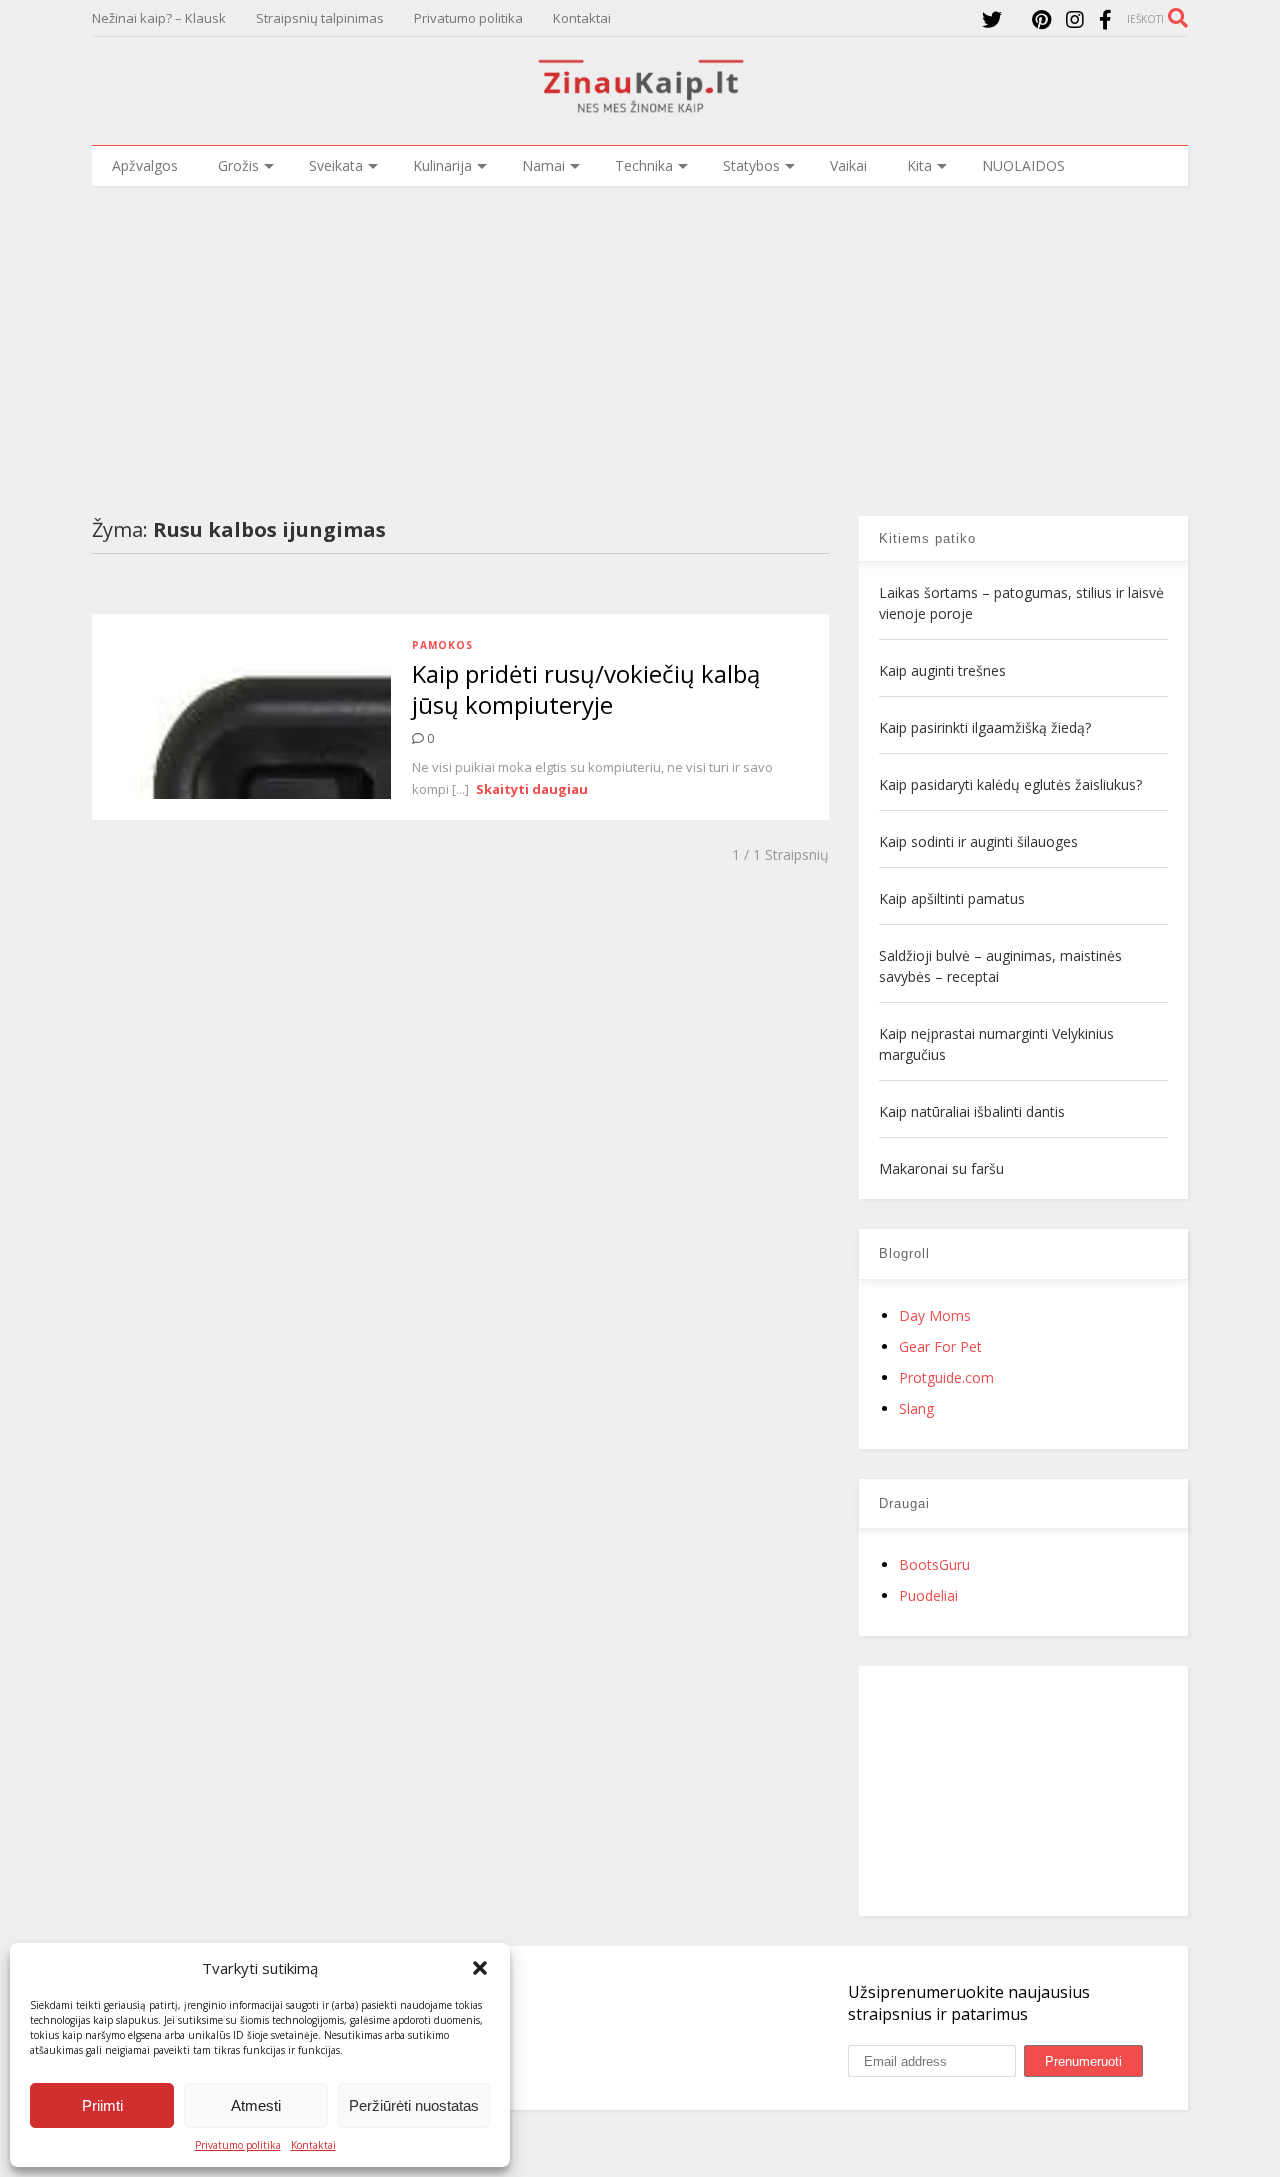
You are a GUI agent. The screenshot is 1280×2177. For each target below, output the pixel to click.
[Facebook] (1105, 19)
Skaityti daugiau (532, 789)
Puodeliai (928, 1595)
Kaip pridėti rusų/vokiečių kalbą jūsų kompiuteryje (586, 689)
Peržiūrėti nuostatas (414, 2105)
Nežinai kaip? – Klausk (159, 18)
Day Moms (935, 1315)
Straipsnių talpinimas (320, 18)
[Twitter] (992, 19)
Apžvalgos (145, 165)
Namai (543, 165)
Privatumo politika (238, 2145)
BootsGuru (934, 1564)
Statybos (751, 165)
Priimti (102, 2105)
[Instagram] (1075, 19)
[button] (480, 1968)
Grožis (238, 165)
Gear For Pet (940, 1346)
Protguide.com (946, 1377)
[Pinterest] (1041, 19)
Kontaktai (313, 2145)
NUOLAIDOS (1023, 165)
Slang (916, 1408)
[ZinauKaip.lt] (640, 107)
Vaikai (848, 165)
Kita (919, 165)
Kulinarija (442, 165)
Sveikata (336, 165)
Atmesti (256, 2105)
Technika (644, 165)
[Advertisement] (640, 336)
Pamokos (442, 645)
